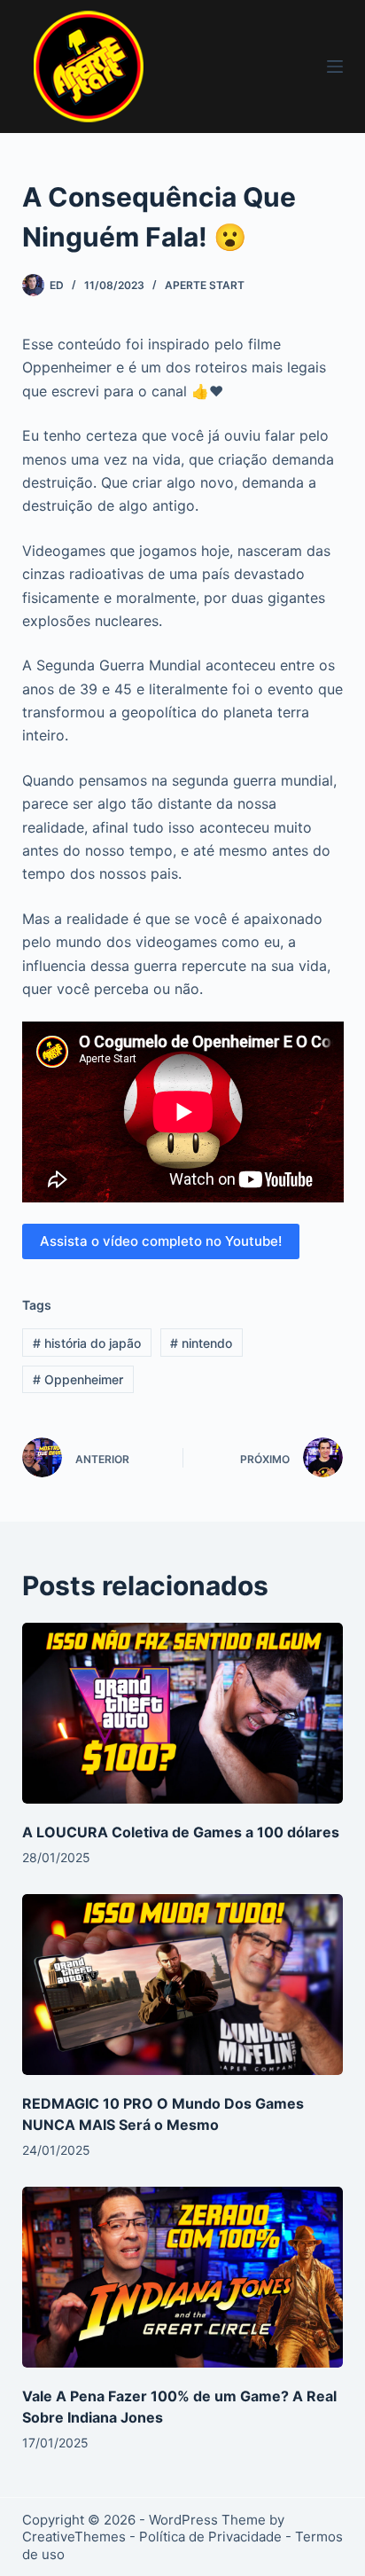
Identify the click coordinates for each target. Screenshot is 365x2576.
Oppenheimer (78, 1379)
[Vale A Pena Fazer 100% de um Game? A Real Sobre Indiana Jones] (183, 2277)
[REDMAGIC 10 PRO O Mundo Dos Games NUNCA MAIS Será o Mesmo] (183, 1985)
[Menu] (335, 67)
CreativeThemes (74, 2537)
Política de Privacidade (210, 2537)
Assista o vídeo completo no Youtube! (161, 1241)
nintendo (201, 1343)
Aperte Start (205, 285)
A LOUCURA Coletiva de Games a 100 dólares (181, 1832)
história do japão (87, 1343)
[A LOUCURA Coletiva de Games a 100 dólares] (183, 1713)
